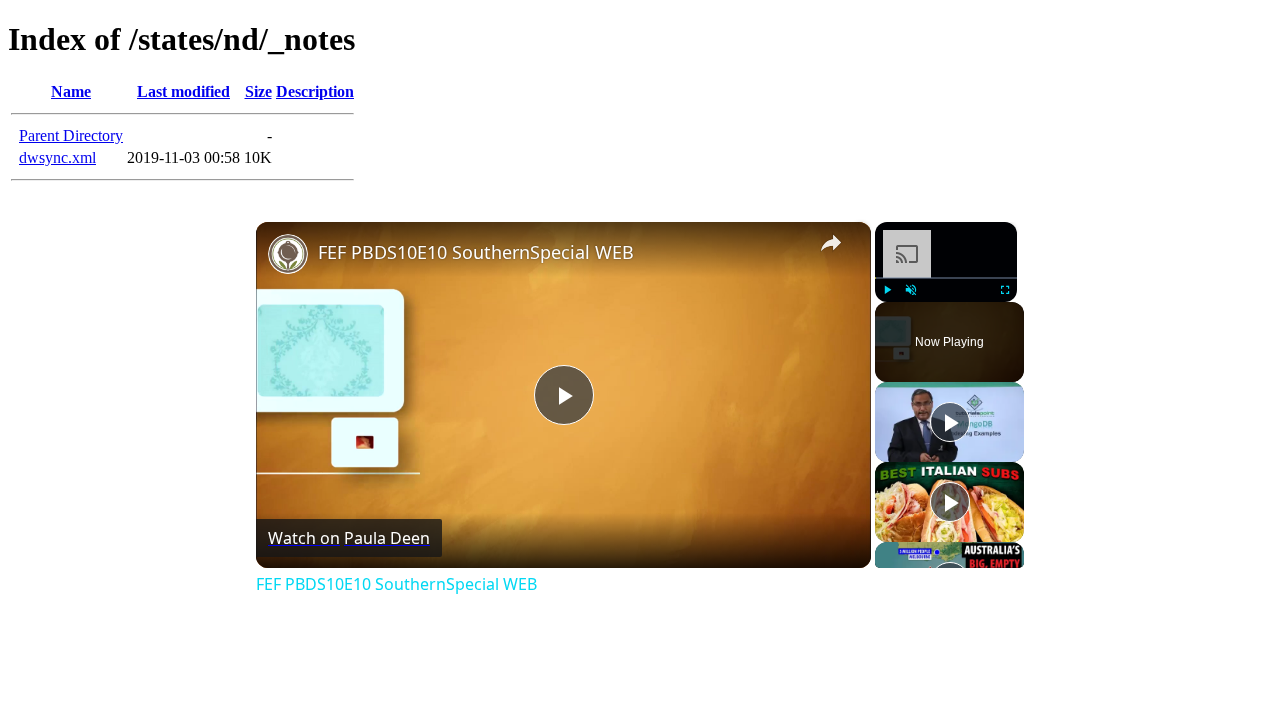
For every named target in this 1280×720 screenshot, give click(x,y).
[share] (831, 243)
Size (258, 91)
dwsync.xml (57, 157)
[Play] (887, 290)
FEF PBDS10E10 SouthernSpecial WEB (476, 252)
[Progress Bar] (946, 278)
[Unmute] (911, 290)
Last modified (183, 91)
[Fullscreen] (1005, 290)
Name (71, 91)
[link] (288, 254)
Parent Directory (71, 135)
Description (315, 91)
